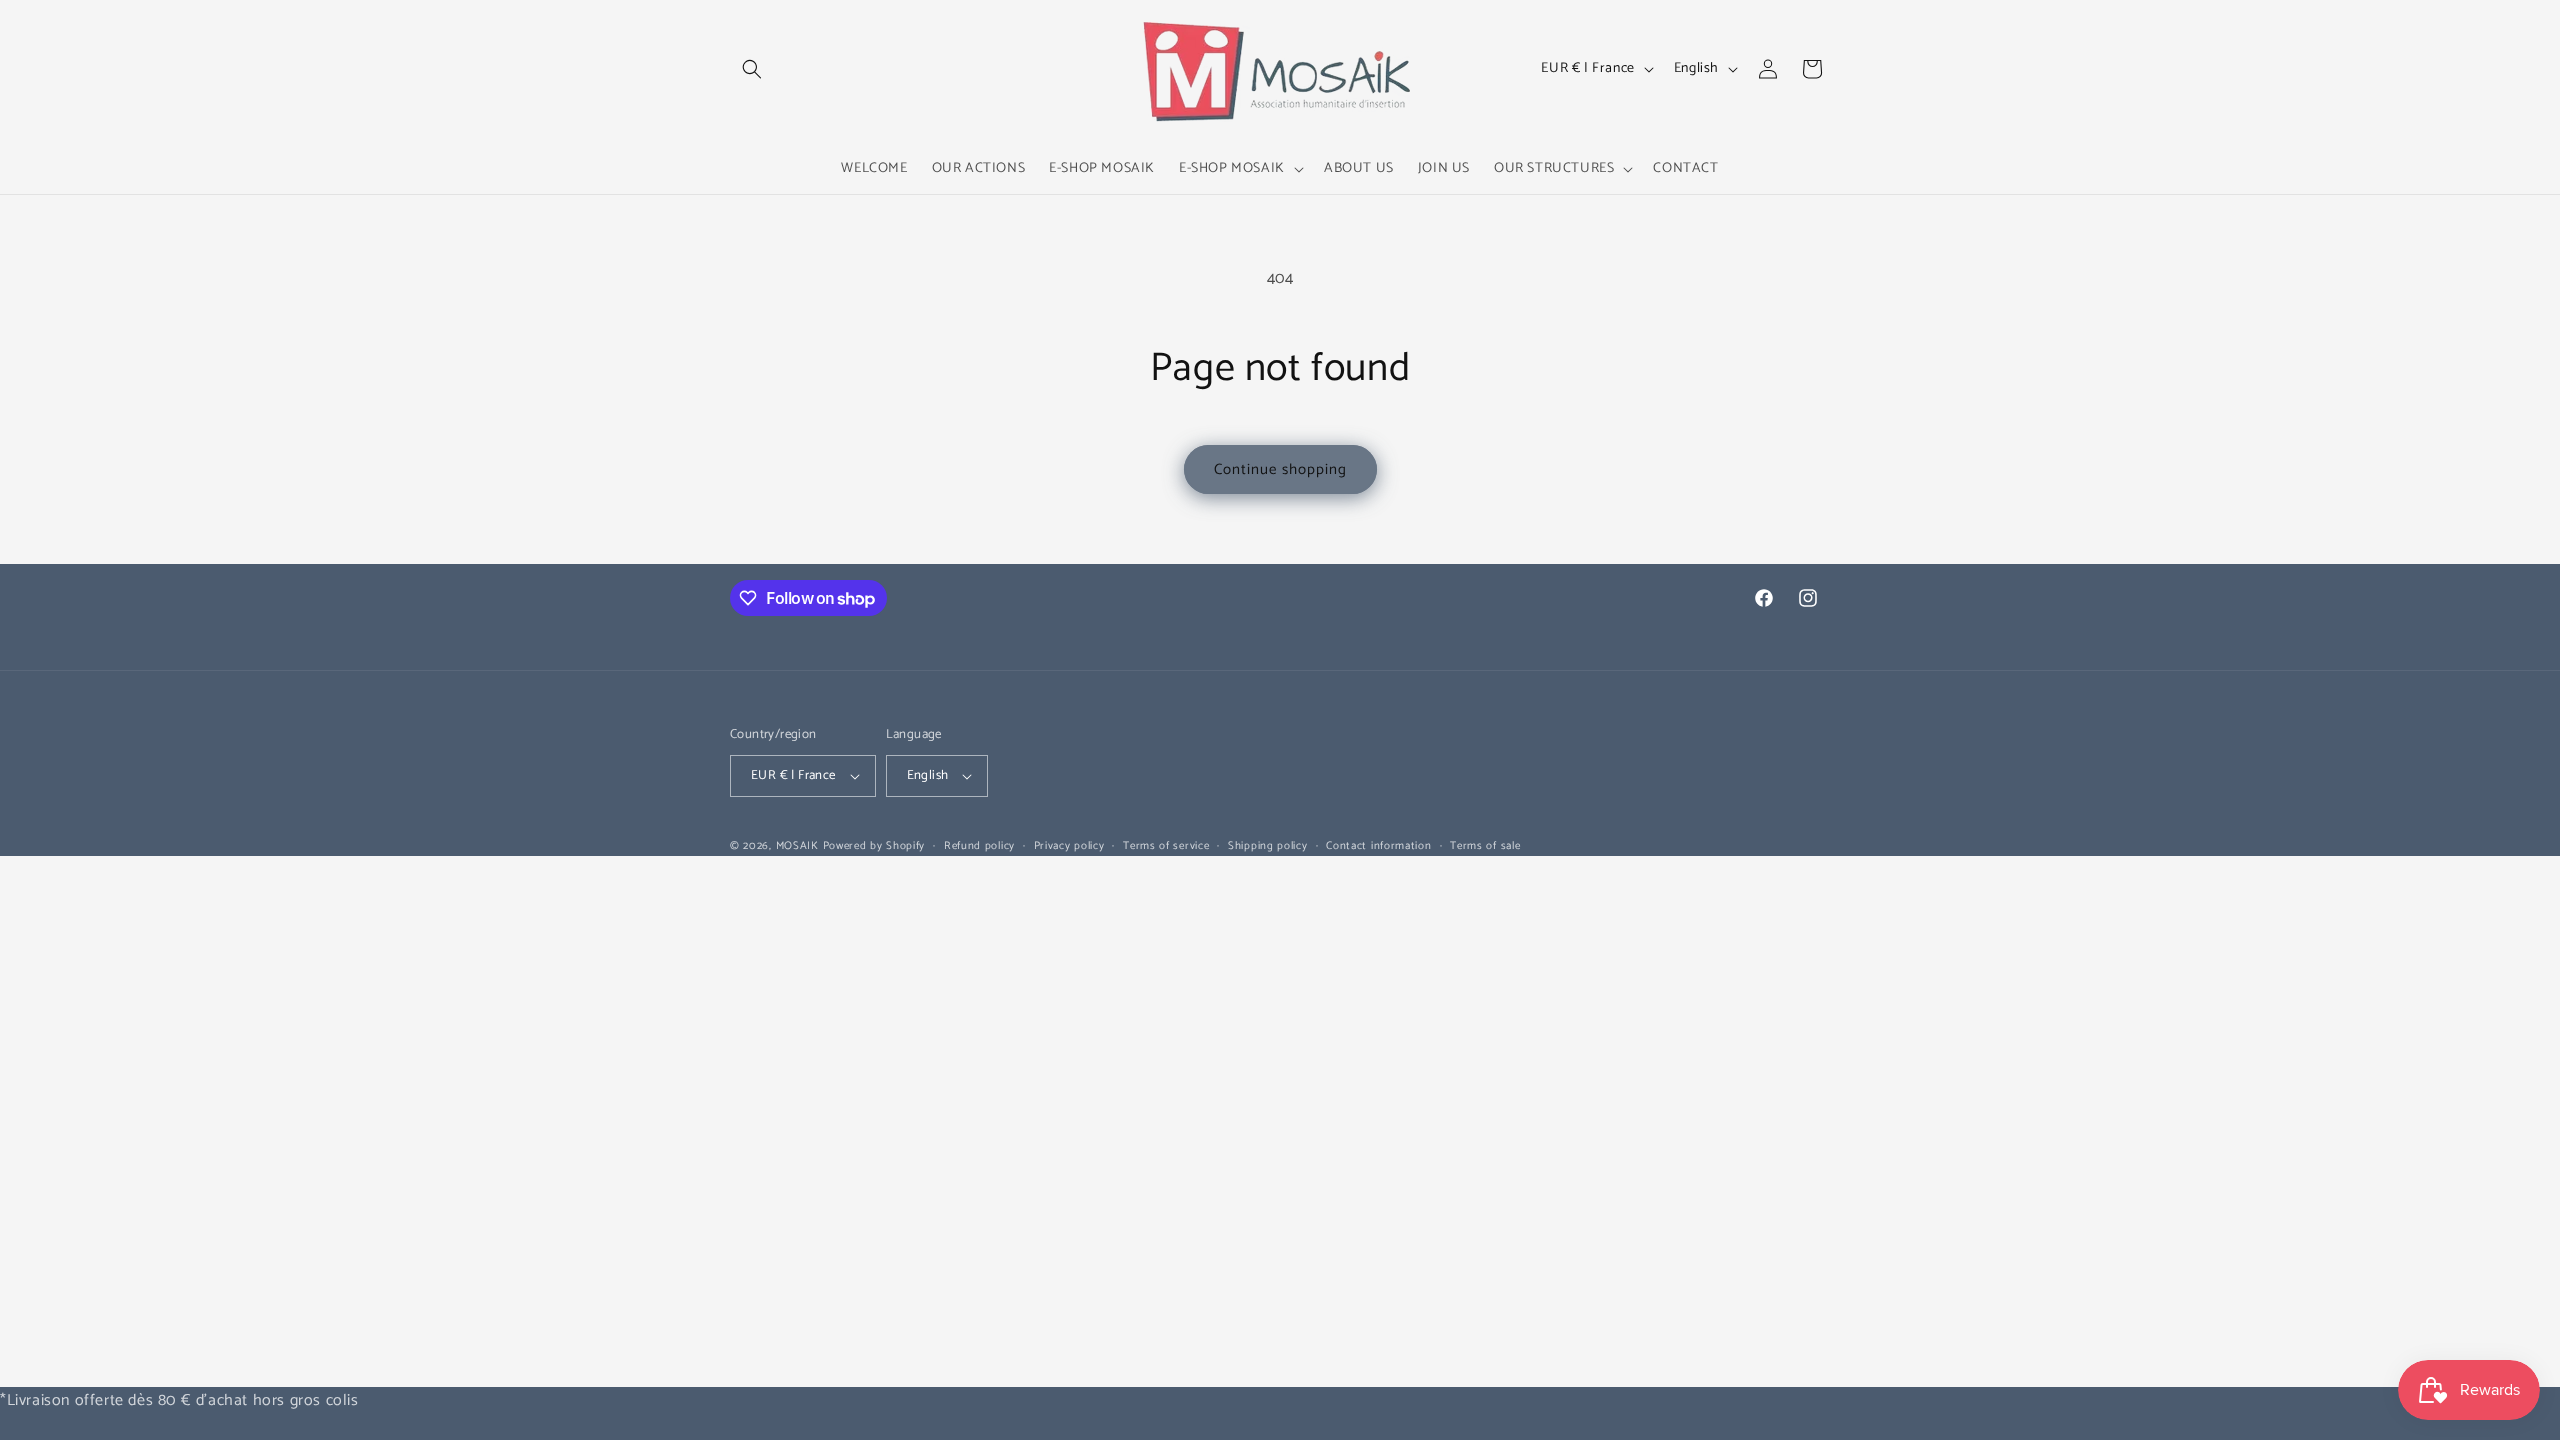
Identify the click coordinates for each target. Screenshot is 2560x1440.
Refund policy (979, 846)
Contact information (1378, 846)
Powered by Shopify (874, 846)
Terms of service (1166, 846)
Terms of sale (1485, 846)
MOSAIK (797, 846)
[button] (752, 69)
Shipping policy (1268, 846)
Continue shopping (1280, 469)
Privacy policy (1069, 846)
